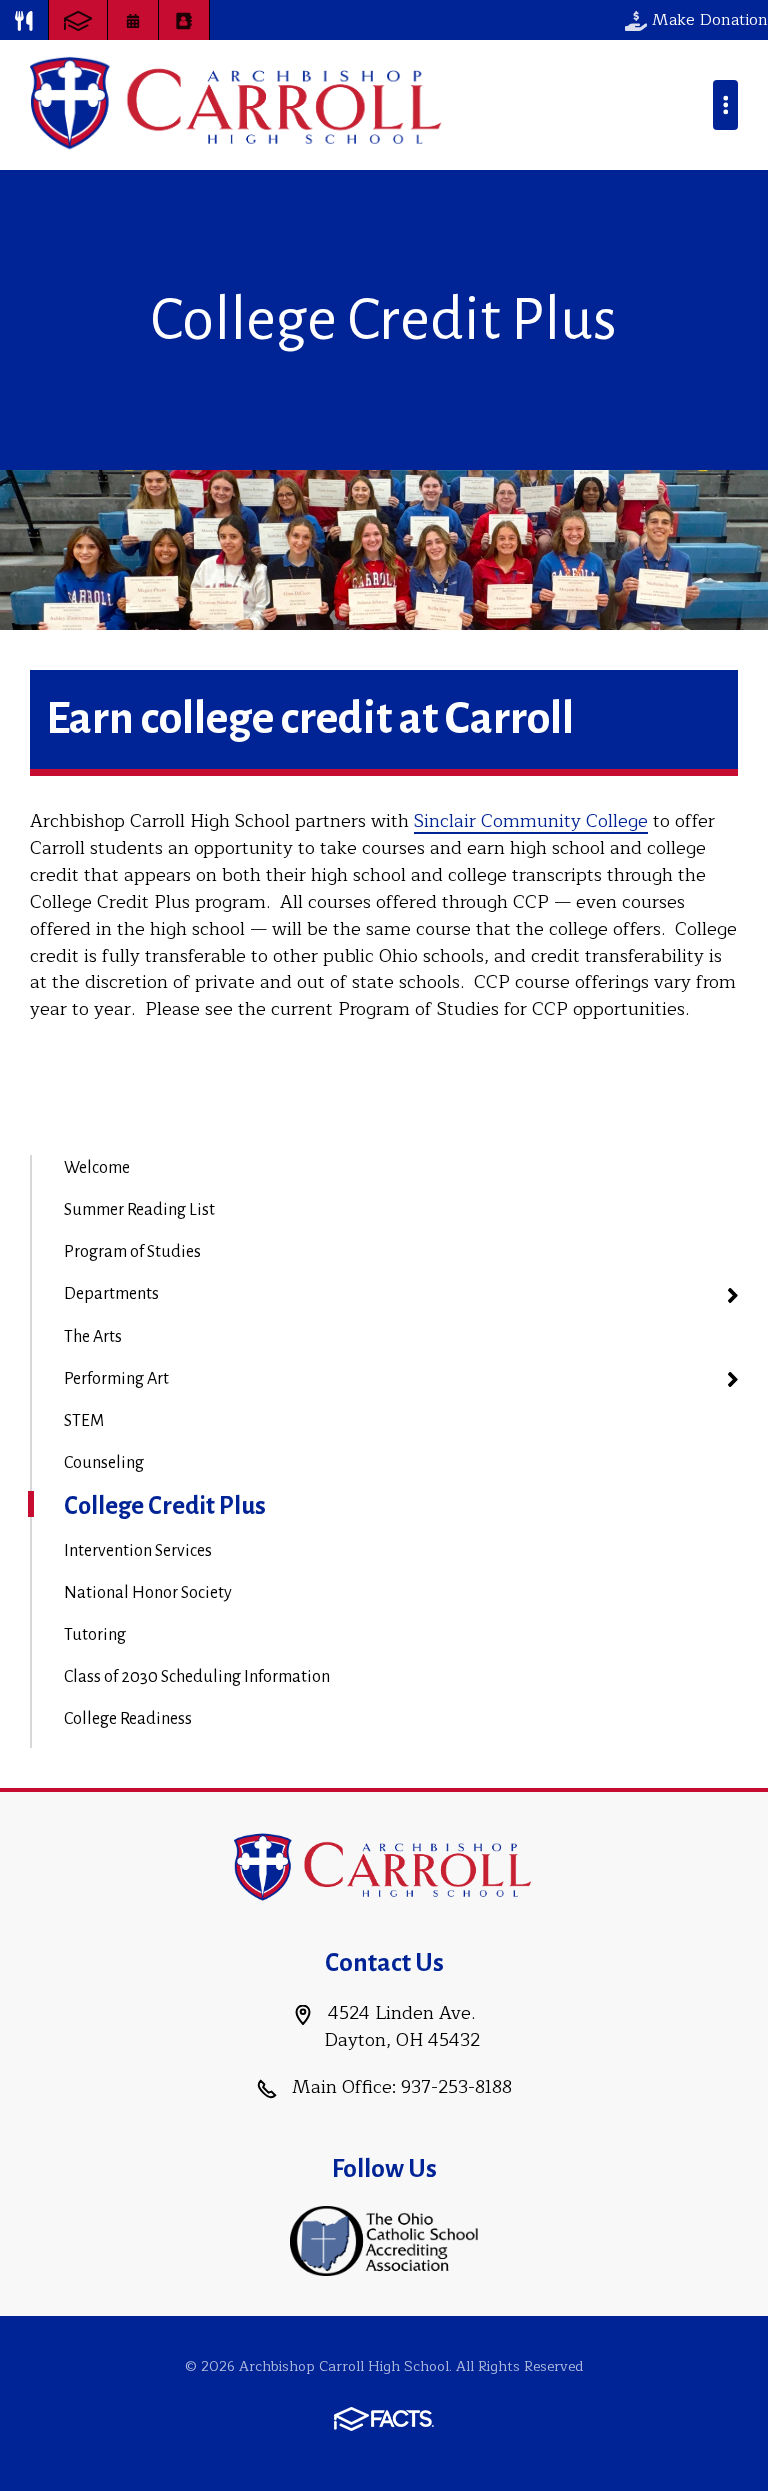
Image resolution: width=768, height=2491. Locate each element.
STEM (84, 1421)
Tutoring (95, 1635)
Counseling (104, 1463)
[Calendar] (133, 20)
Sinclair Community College (531, 821)
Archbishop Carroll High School (237, 105)
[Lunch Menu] (24, 20)
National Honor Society (148, 1593)
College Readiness (128, 1719)
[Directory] (184, 20)
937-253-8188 (456, 2087)
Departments (111, 1294)
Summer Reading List (139, 1210)
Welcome (97, 1168)
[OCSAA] (384, 2240)
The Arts (93, 1337)
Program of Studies (132, 1252)
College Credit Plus (165, 1506)
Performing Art (116, 1379)
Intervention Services (138, 1551)
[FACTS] (78, 20)
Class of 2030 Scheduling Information (197, 1677)
